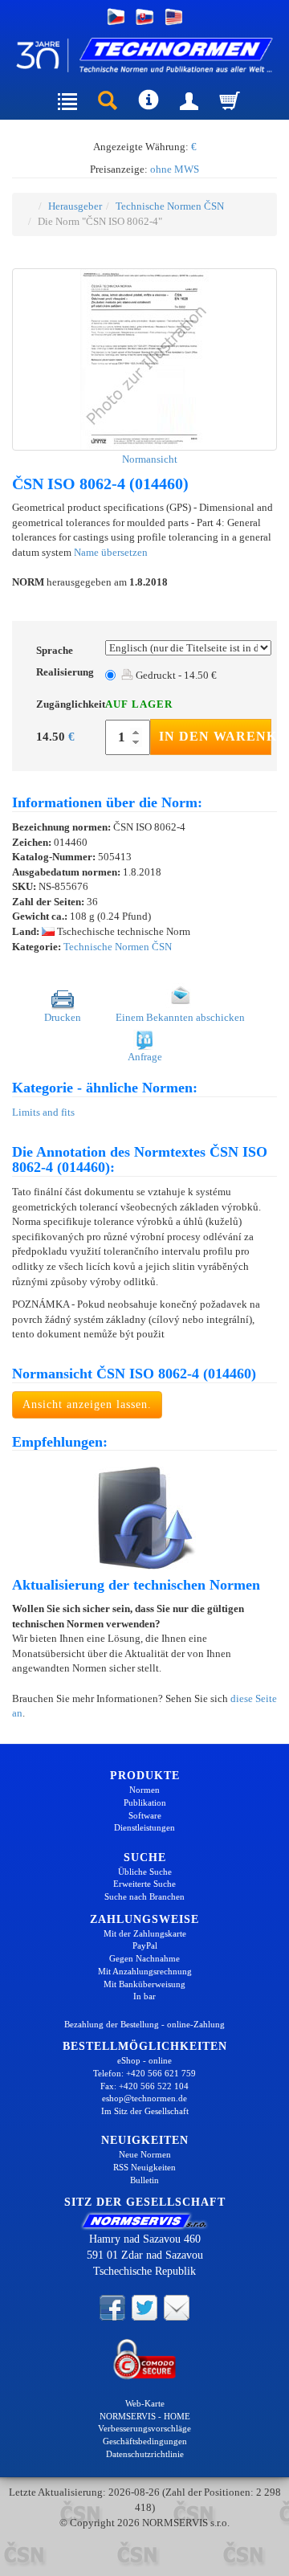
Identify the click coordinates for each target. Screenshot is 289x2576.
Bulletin (144, 2180)
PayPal (145, 1945)
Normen (144, 1790)
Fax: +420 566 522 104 (144, 2086)
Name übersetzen (111, 552)
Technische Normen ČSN (170, 206)
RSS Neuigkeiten (144, 2167)
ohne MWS (175, 169)
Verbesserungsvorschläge (144, 2428)
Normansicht (149, 459)
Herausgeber (75, 206)
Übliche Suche (145, 1872)
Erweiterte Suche (144, 1884)
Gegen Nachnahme (144, 1958)
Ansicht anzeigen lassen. (87, 1404)
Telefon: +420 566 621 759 (144, 2073)
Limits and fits (43, 1112)
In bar (144, 1996)
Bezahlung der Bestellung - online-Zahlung (144, 2024)
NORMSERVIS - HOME (145, 2416)
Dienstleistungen (144, 1827)
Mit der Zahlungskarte (145, 1933)
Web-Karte (145, 2403)
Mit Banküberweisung (144, 1984)
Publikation (145, 1802)
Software (145, 1815)
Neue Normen (145, 2154)
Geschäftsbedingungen (145, 2441)
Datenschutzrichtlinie (145, 2454)
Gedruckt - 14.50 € (175, 675)
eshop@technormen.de (144, 2098)
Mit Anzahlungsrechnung (145, 1971)
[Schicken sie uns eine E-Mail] (177, 2307)
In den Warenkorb (215, 736)
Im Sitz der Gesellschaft (145, 2111)
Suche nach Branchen (144, 1896)
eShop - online (144, 2060)
